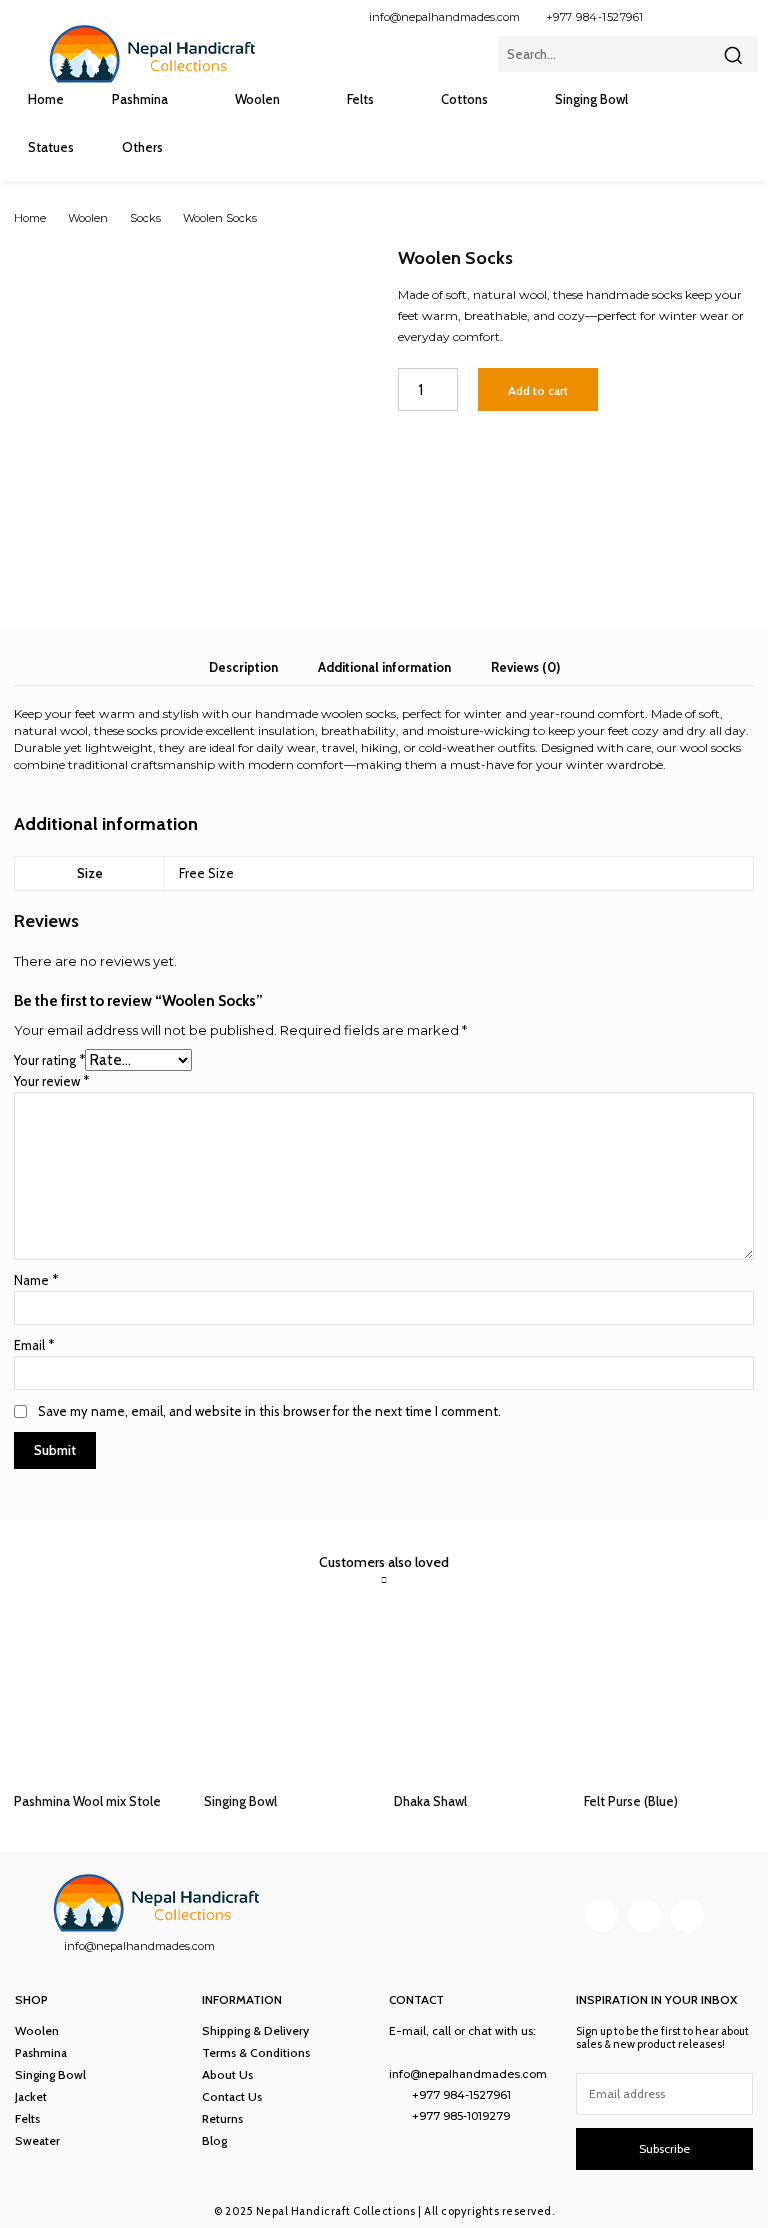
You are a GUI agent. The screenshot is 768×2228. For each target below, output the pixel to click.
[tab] (243, 667)
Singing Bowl (240, 1801)
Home (30, 218)
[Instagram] (708, 16)
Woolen (88, 218)
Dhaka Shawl (430, 1801)
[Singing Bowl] (289, 1695)
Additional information (384, 667)
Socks (145, 218)
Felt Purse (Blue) (631, 1801)
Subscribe (664, 2148)
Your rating (49, 1060)
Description (243, 667)
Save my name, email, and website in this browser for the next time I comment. (269, 1411)
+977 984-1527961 (595, 17)
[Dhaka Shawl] (479, 1695)
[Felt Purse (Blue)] (669, 1695)
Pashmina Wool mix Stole (87, 1801)
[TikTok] (742, 16)
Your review (51, 1081)
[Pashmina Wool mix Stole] (99, 1695)
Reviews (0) (525, 667)
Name (36, 1280)
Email (34, 1345)
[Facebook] (675, 16)
